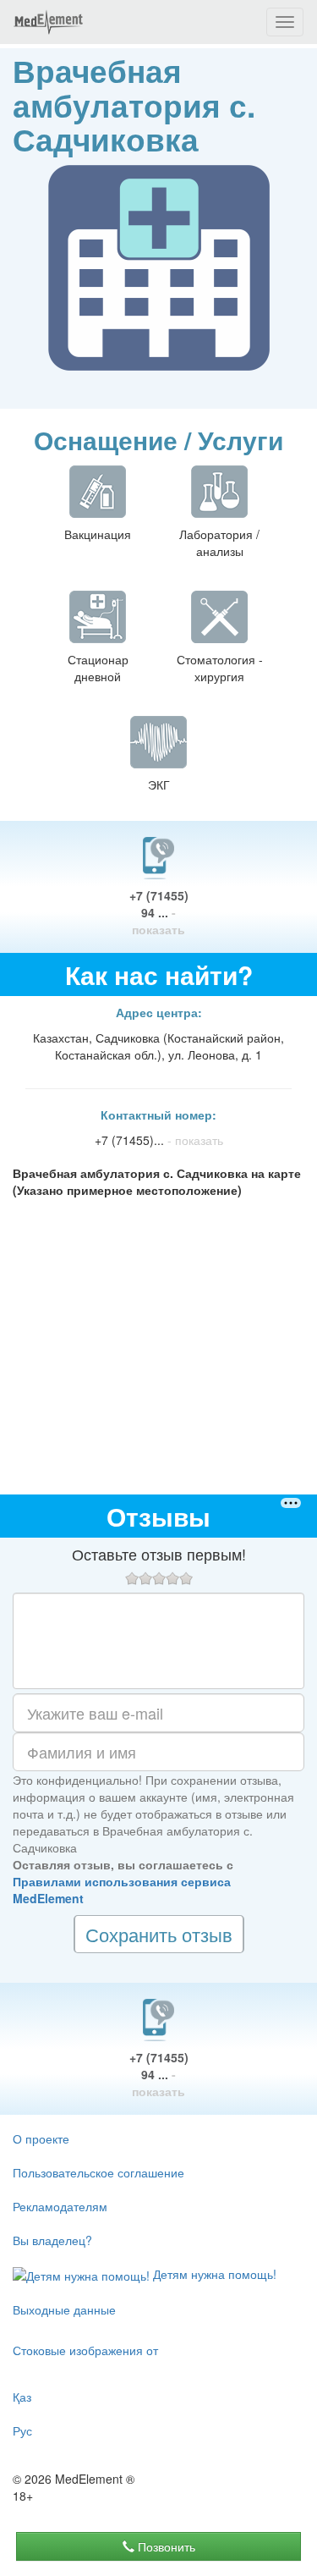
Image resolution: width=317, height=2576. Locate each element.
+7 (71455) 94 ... (159, 912)
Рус (22, 2430)
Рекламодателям (60, 2206)
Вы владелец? (52, 2240)
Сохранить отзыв (159, 1934)
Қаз (22, 2397)
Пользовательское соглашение (98, 2172)
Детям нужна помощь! (213, 2274)
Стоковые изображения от (85, 2350)
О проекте (41, 2138)
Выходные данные (64, 2309)
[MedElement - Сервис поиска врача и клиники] (48, 22)
